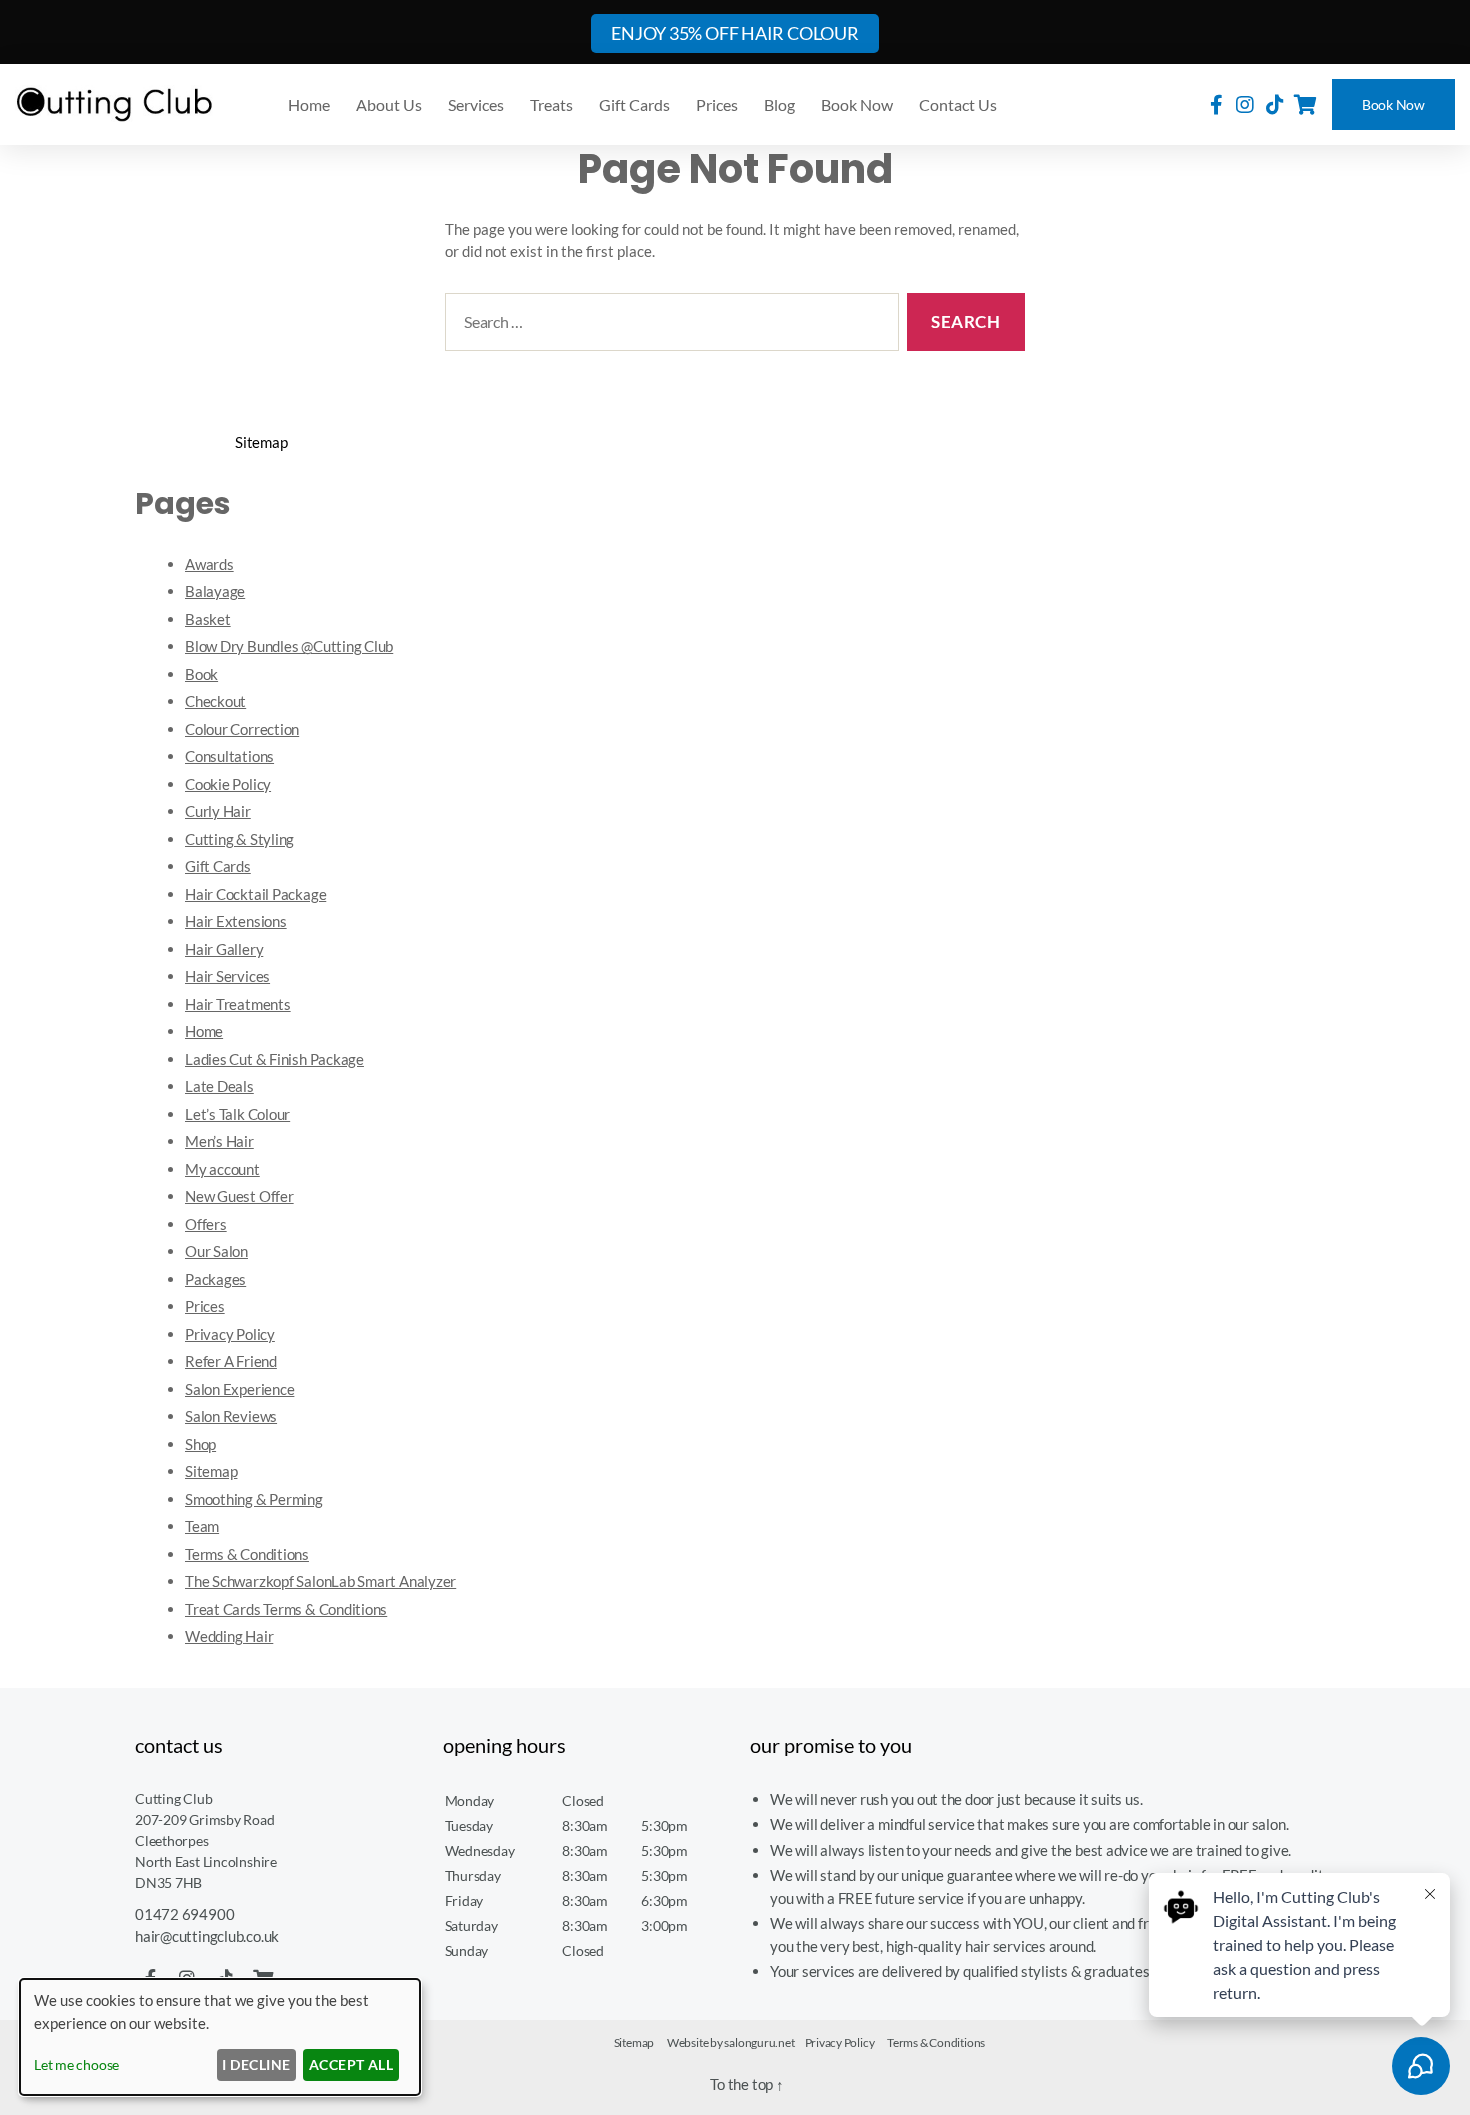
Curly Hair (218, 811)
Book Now (1393, 104)
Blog (779, 104)
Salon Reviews (231, 1416)
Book (201, 674)
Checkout (215, 701)
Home (309, 104)
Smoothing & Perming (254, 1499)
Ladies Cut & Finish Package (274, 1059)
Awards (209, 564)
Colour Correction (242, 729)
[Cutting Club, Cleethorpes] (115, 104)
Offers (206, 1224)
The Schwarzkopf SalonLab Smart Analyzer (320, 1581)
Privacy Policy (230, 1334)
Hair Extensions (236, 921)
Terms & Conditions (247, 1554)
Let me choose (76, 2064)
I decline (256, 2064)
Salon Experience (239, 1389)
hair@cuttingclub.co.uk (207, 1936)
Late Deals (219, 1086)
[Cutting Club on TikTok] (1275, 104)
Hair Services (227, 976)
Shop (200, 1444)
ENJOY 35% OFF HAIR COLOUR (734, 33)
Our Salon (216, 1251)
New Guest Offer (239, 1196)
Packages (215, 1279)
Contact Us (958, 104)
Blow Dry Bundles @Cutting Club (289, 646)
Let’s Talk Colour (237, 1114)
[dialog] (220, 2037)
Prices (717, 104)
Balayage (215, 591)
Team (202, 1526)
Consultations (229, 756)
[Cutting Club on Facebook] (1216, 104)
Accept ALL (351, 2064)
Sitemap (211, 1471)
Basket (208, 619)
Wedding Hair (229, 1636)
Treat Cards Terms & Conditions (286, 1609)
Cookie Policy (228, 784)
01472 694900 (184, 1914)
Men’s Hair (219, 1141)
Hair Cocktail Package (255, 894)
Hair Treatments (238, 1004)
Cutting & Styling (239, 839)
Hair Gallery (224, 949)
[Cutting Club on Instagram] (1245, 104)
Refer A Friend (231, 1361)
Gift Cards (634, 104)
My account (222, 1169)
